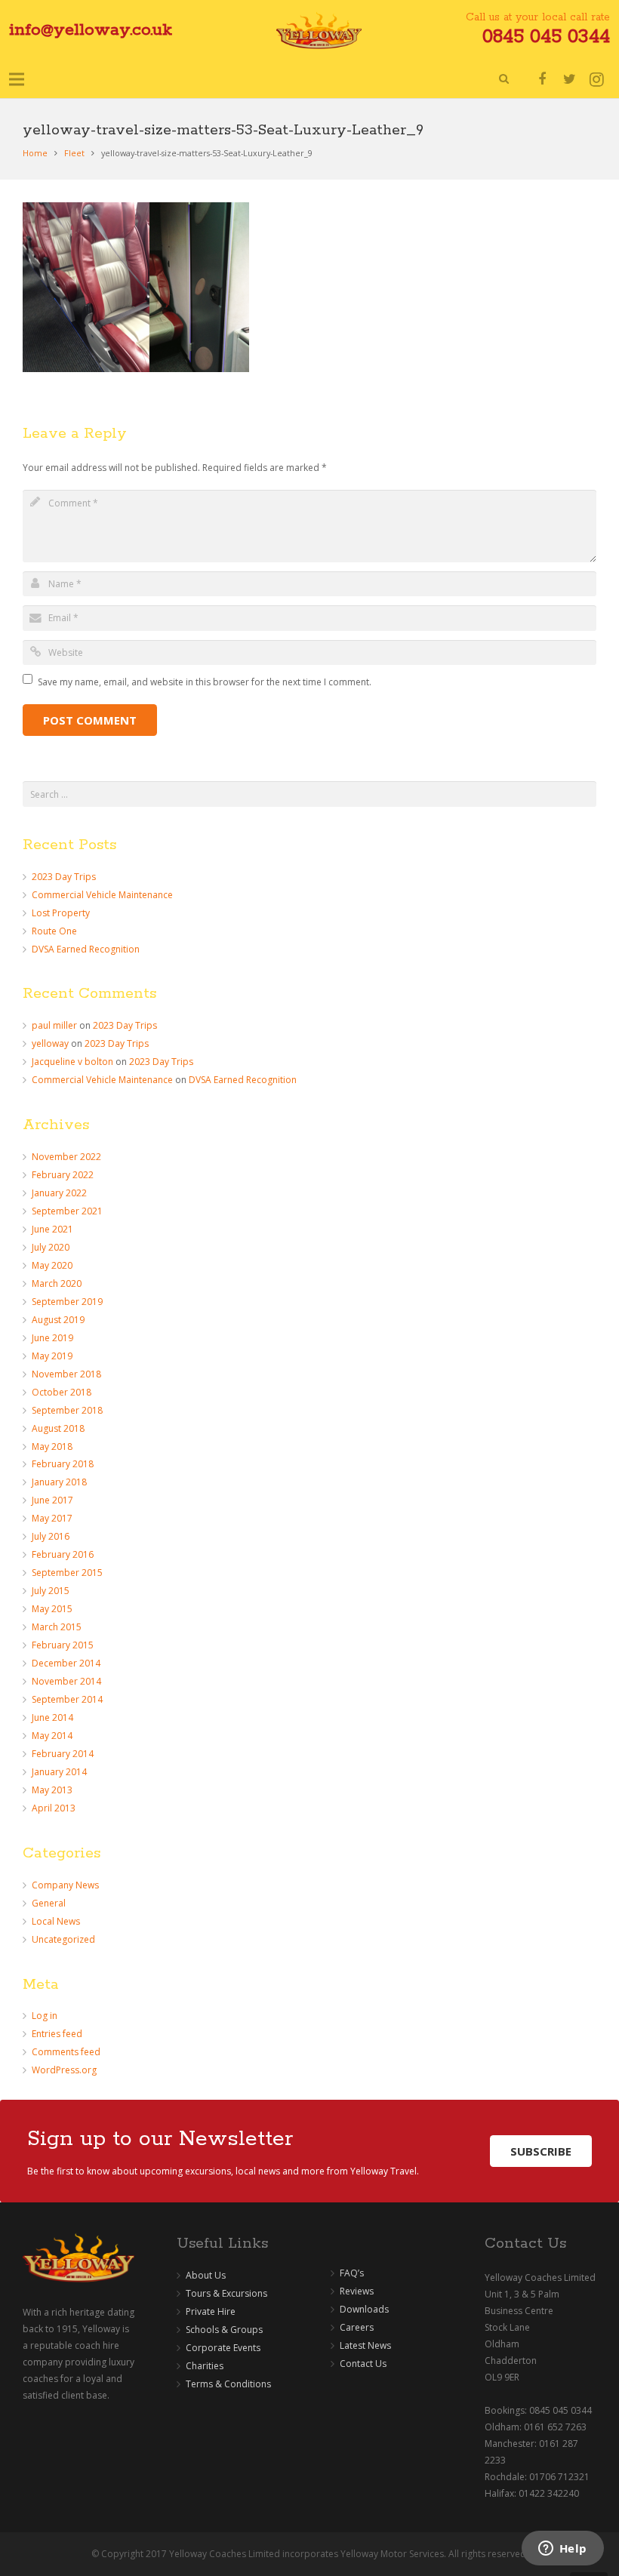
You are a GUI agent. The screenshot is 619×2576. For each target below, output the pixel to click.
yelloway (50, 1043)
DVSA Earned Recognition (86, 949)
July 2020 (51, 1247)
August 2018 (58, 1428)
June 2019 (52, 1338)
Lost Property (61, 913)
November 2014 (66, 1681)
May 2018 (52, 1446)
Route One (54, 931)
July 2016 (51, 1536)
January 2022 (59, 1193)
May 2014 (52, 1736)
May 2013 (52, 1790)
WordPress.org (64, 2070)
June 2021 (52, 1229)
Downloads (364, 2309)
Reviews (357, 2291)
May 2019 (52, 1356)
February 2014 (63, 1754)
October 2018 (62, 1392)
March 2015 (57, 1627)
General (49, 1903)
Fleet (74, 153)
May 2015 (52, 1609)
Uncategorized (63, 1939)
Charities (205, 2366)
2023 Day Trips (64, 877)
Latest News (365, 2345)
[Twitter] (569, 79)
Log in (45, 2016)
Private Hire (211, 2311)
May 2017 (52, 1518)
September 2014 (67, 1699)
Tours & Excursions (226, 2293)
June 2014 (52, 1717)
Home (35, 153)
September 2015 (67, 1573)
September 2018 (67, 1410)
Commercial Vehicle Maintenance (102, 895)
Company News (65, 1885)
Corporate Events (223, 2348)
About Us (206, 2275)
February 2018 (63, 1464)
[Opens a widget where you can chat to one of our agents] (562, 2550)
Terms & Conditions (228, 2384)
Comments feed (66, 2052)
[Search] (504, 79)
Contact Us (363, 2364)
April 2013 (54, 1808)
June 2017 (52, 1500)
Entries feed (57, 2034)
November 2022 (66, 1157)
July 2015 (51, 1591)
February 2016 (63, 1554)
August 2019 (58, 1320)
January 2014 (59, 1772)
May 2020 (52, 1265)
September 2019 (67, 1302)
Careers (357, 2327)
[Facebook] (542, 79)
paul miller (54, 1025)
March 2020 (57, 1283)
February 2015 (63, 1645)
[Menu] (16, 79)
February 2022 (63, 1175)
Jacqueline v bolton (72, 1062)
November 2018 (66, 1374)
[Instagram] (596, 79)
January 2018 (59, 1482)
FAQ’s (352, 2273)
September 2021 (67, 1211)
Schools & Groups (224, 2330)
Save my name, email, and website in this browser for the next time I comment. (205, 682)
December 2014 (66, 1663)
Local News (56, 1921)
